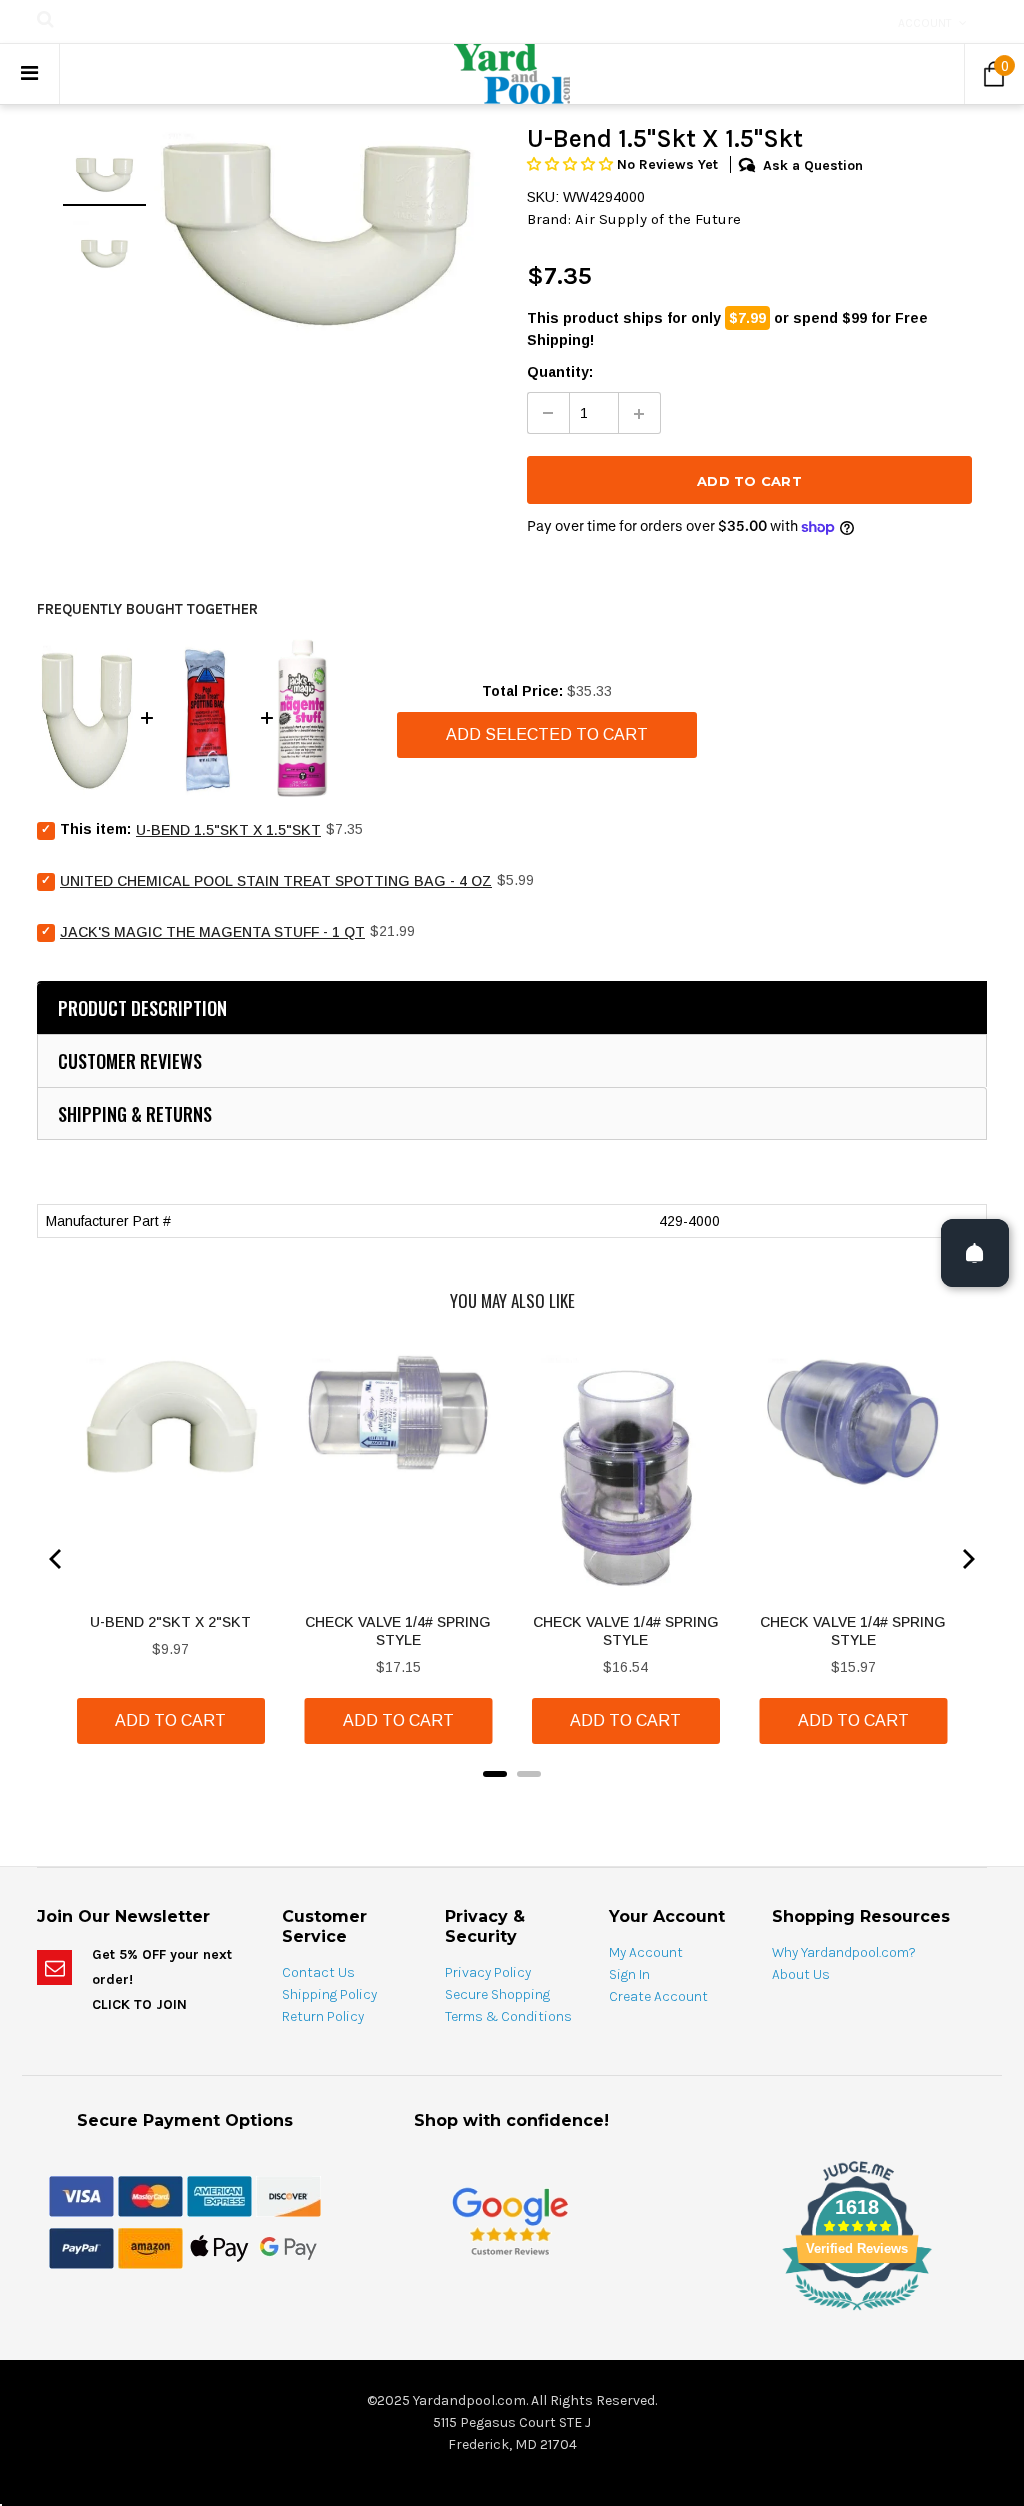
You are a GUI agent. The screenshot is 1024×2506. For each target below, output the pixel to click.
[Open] (975, 1253)
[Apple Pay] (219, 2248)
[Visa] (81, 2196)
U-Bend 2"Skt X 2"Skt (170, 1622)
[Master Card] (150, 2196)
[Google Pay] (288, 2248)
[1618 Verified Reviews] (512, 2314)
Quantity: (560, 372)
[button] (572, 164)
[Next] (967, 1559)
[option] (317, 230)
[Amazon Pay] (150, 2248)
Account (925, 23)
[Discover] (288, 2196)
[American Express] (219, 2196)
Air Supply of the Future (658, 219)
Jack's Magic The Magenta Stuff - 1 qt (212, 932)
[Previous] (57, 1559)
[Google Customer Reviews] (510, 2221)
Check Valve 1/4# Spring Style (398, 1631)
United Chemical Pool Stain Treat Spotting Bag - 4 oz (276, 881)
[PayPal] (81, 2248)
